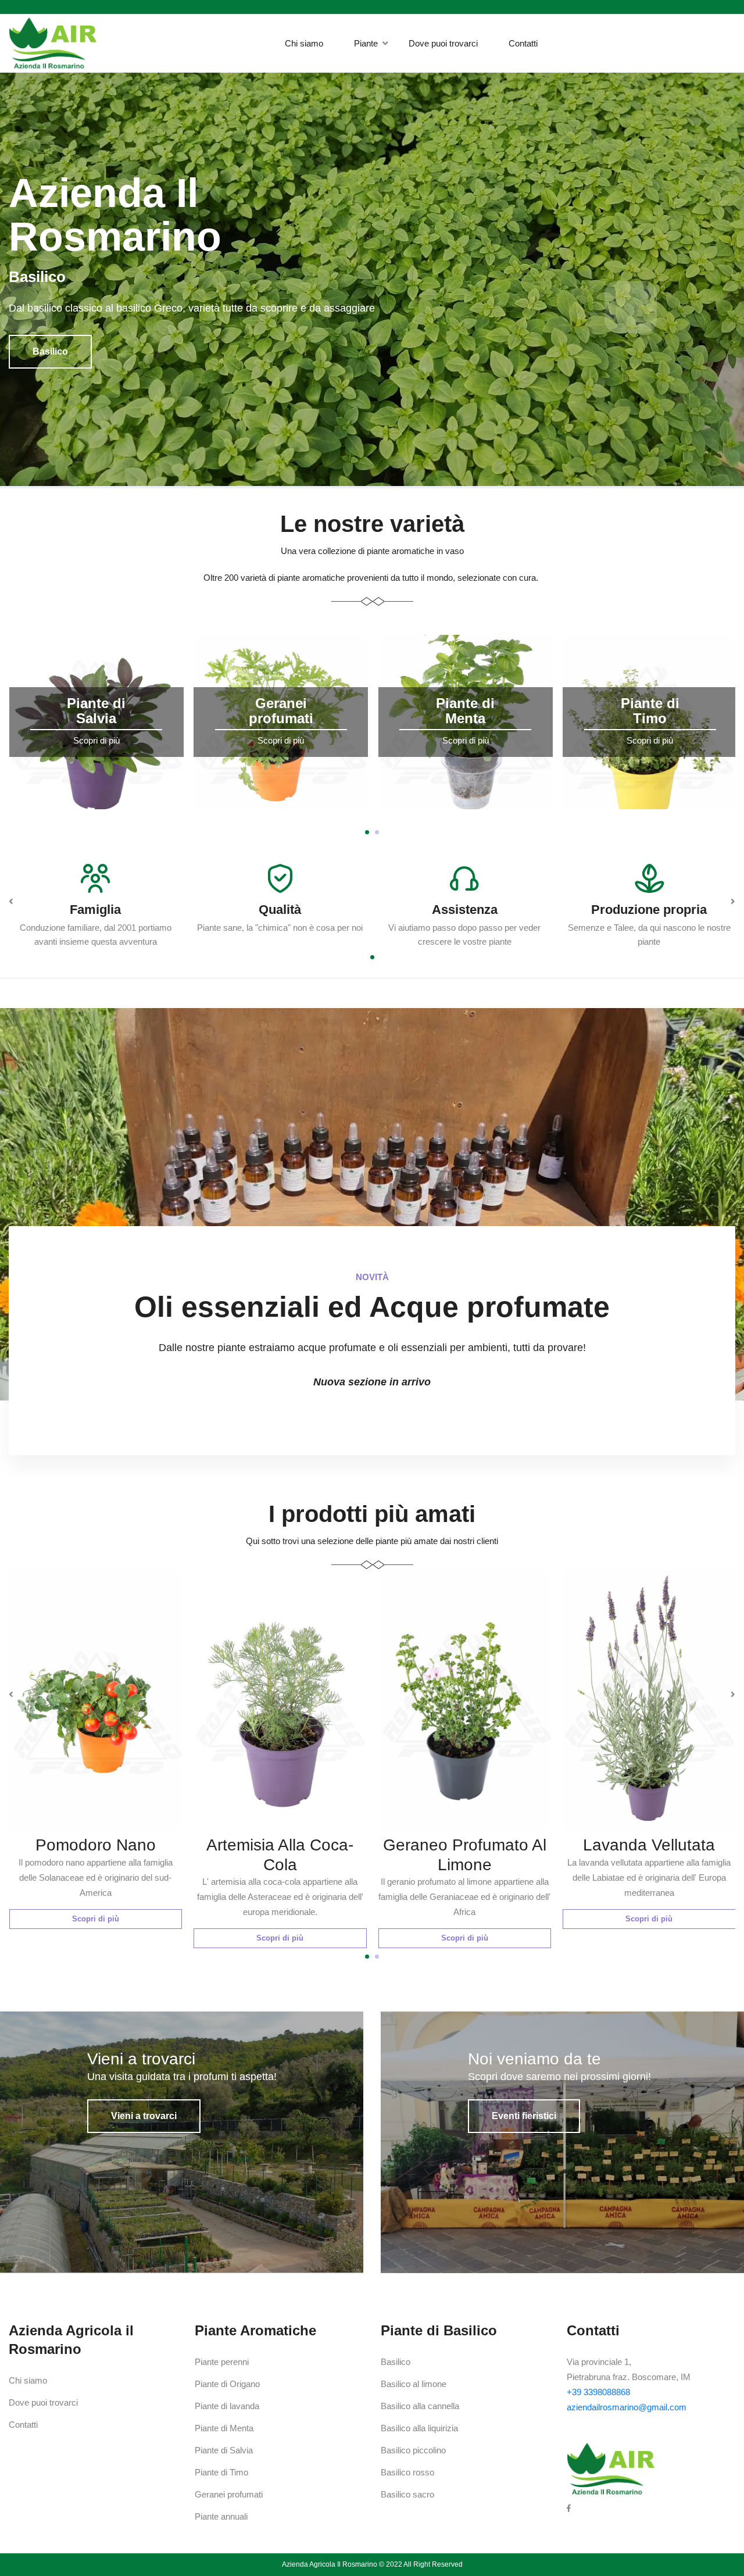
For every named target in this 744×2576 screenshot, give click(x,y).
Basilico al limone (414, 2384)
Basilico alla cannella (420, 2406)
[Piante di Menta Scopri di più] (281, 816)
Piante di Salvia (224, 2450)
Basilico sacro (407, 2494)
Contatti (523, 43)
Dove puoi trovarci (443, 43)
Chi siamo (304, 43)
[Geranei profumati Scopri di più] (96, 816)
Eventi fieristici (524, 2116)
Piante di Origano (227, 2384)
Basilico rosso (407, 2472)
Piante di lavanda (227, 2406)
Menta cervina (649, 1845)
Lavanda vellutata (464, 1845)
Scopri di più (95, 1938)
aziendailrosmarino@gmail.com (627, 2407)
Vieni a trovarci (144, 2116)
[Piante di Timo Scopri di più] (465, 816)
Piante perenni (222, 2362)
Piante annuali (221, 2516)
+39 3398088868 (598, 2392)
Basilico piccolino (413, 2450)
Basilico (396, 2362)
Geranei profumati (229, 2494)
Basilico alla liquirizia (419, 2428)
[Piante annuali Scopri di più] (650, 816)
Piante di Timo (221, 2472)
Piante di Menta (224, 2428)
